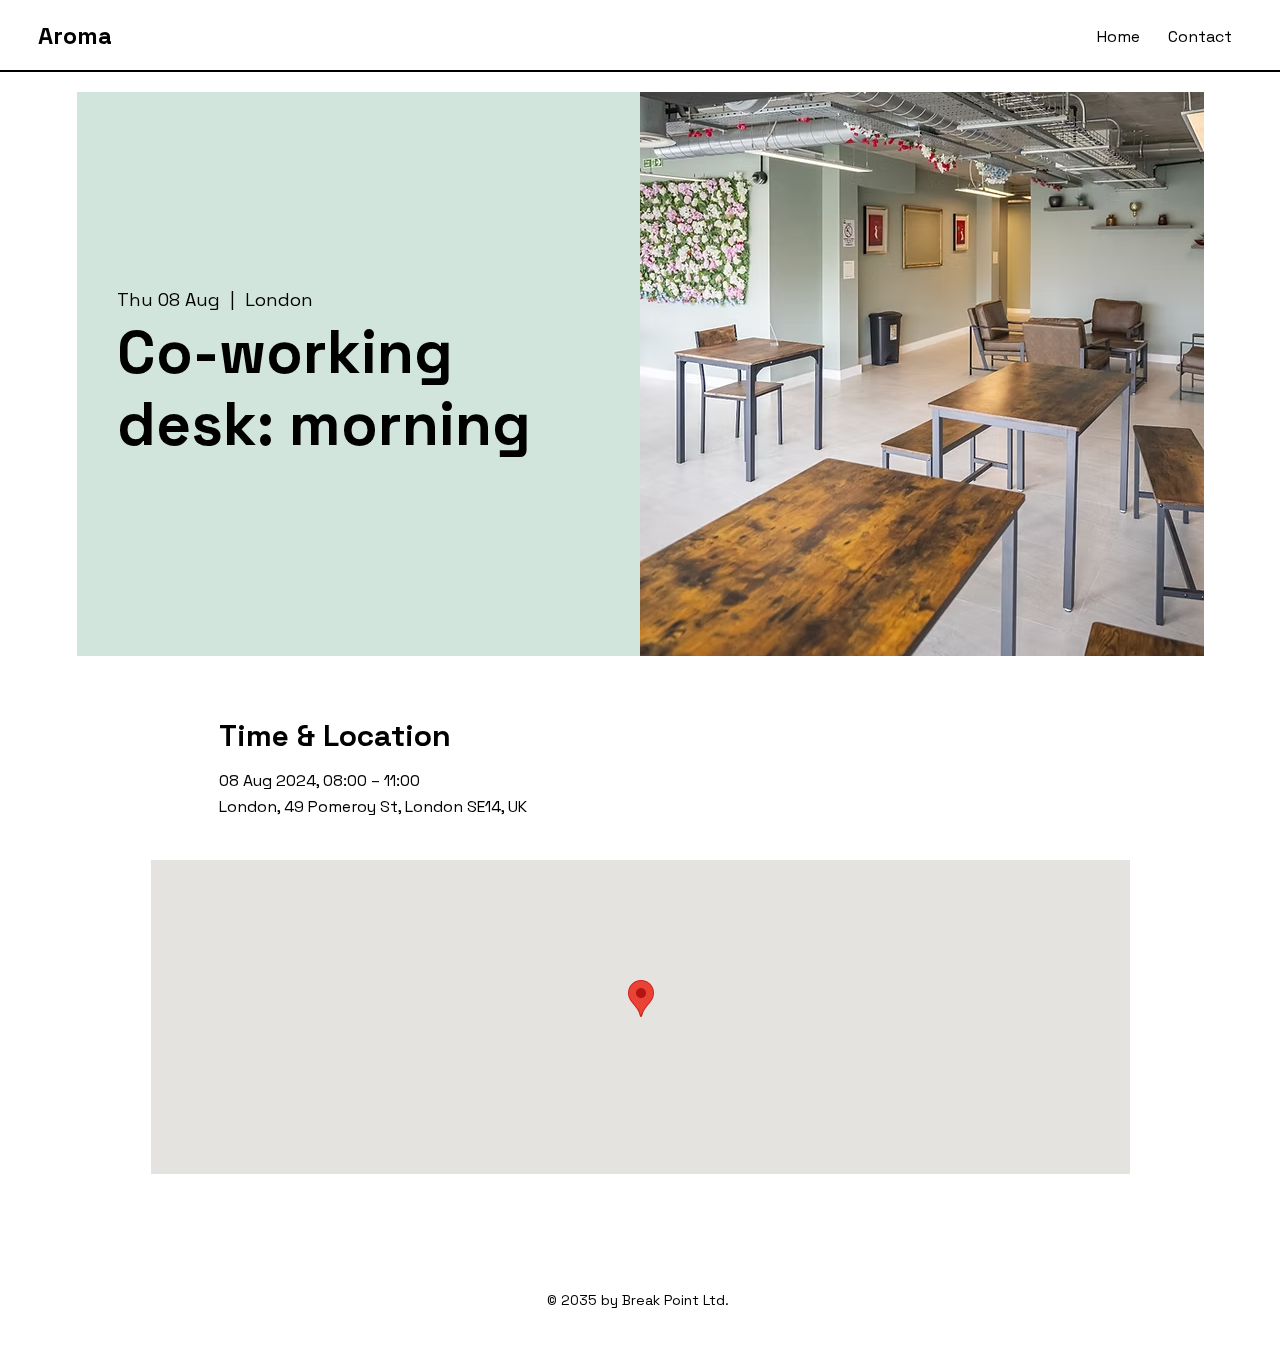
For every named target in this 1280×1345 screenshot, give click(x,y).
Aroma (75, 35)
